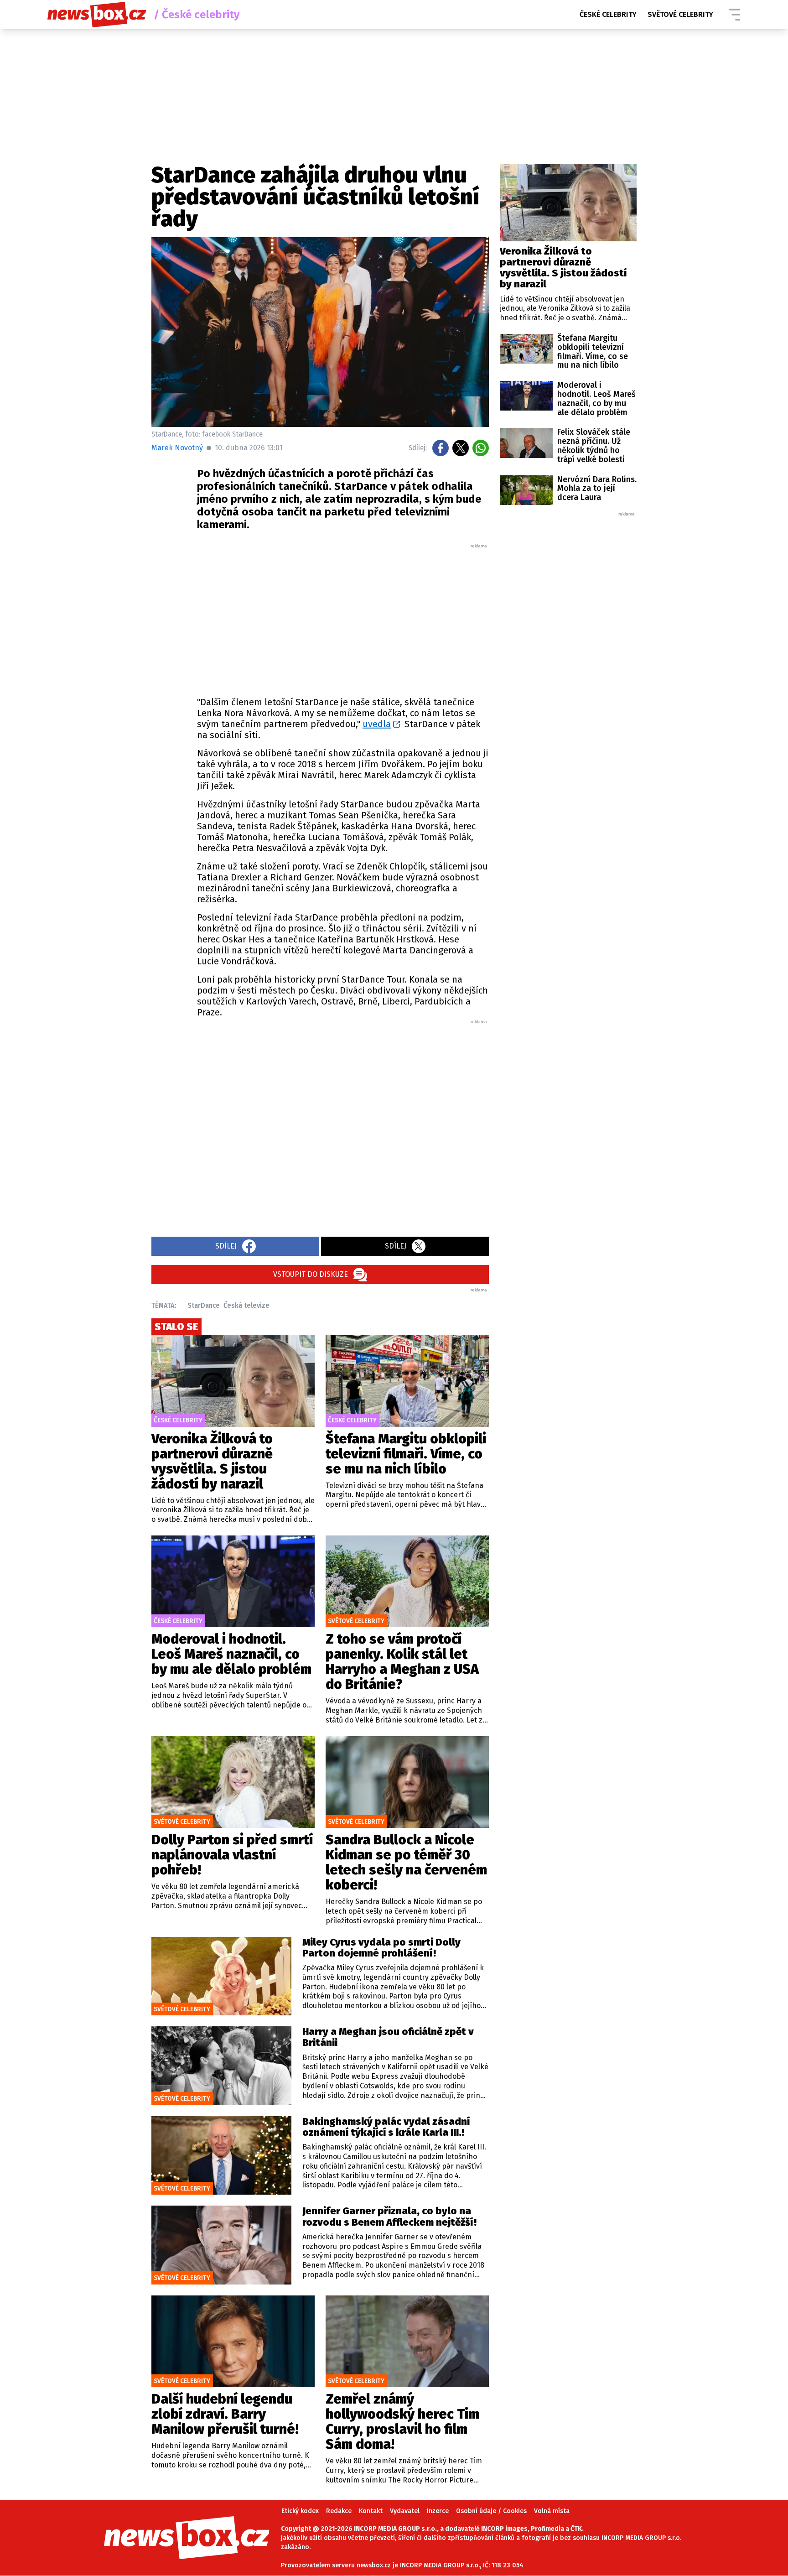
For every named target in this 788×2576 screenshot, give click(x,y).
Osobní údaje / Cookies (491, 2511)
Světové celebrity (680, 14)
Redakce (339, 2511)
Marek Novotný (177, 448)
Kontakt (371, 2511)
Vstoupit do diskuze (311, 1274)
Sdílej (226, 1246)
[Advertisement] (343, 618)
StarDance (204, 1305)
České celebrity (608, 14)
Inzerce (438, 2511)
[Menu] (735, 15)
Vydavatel (405, 2511)
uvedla (377, 724)
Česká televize (246, 1305)
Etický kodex (300, 2511)
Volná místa (552, 2511)
